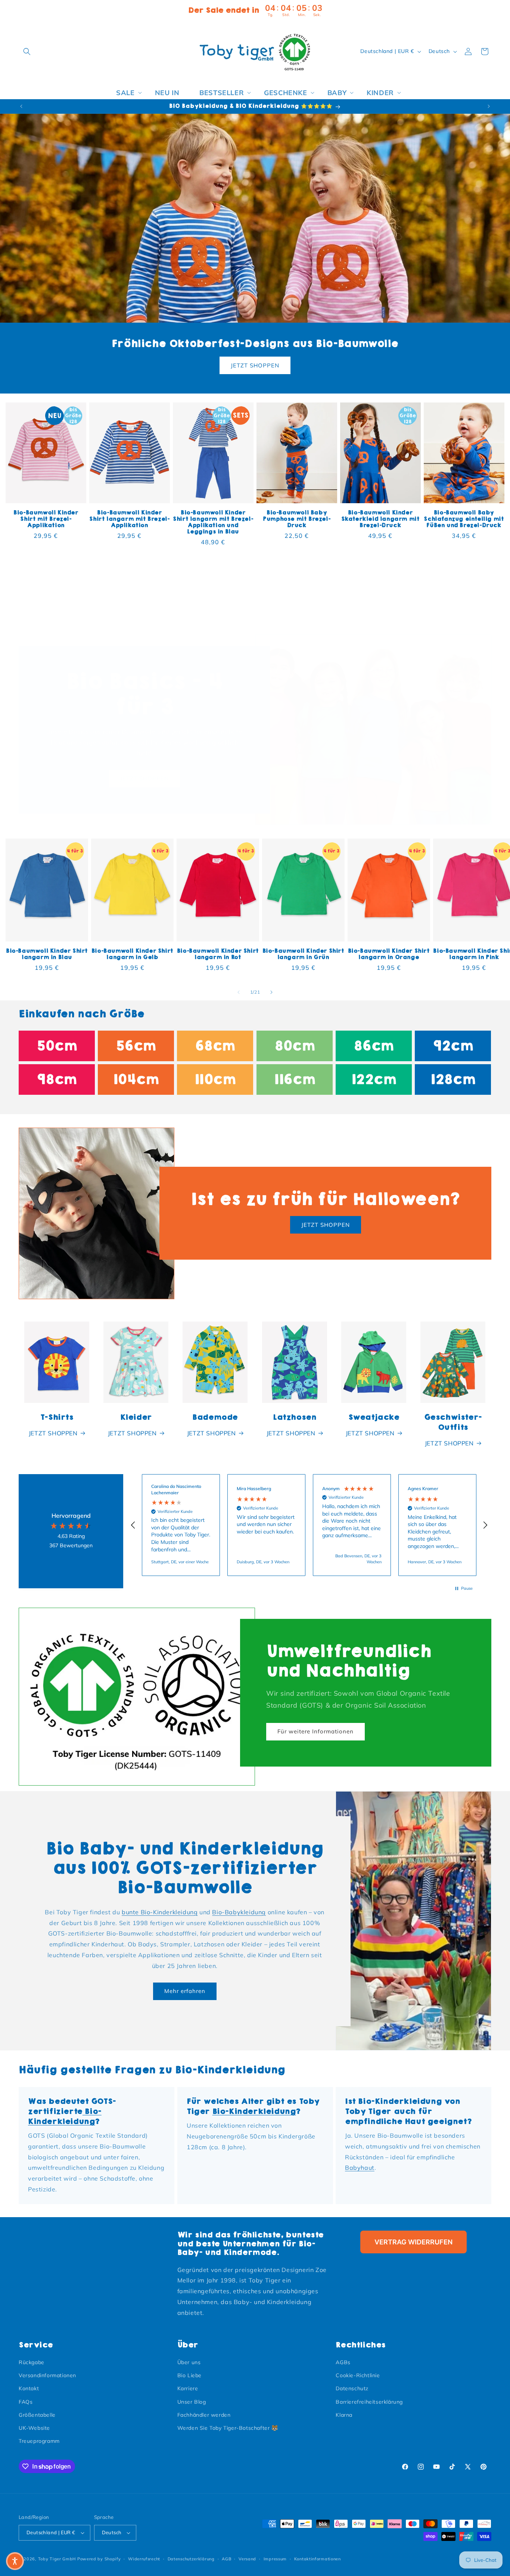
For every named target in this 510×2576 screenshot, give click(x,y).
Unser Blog (192, 2402)
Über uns (189, 2362)
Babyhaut (360, 2168)
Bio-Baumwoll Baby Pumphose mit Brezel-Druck (297, 519)
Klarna (344, 2415)
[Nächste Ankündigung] (489, 106)
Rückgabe (32, 2362)
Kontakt (29, 2388)
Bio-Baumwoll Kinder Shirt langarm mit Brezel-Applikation (129, 519)
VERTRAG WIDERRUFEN (413, 2242)
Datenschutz (352, 2388)
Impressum (275, 2559)
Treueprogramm (39, 2441)
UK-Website (34, 2428)
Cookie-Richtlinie (358, 2375)
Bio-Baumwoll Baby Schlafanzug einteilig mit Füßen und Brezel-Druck (464, 519)
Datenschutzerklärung (191, 2559)
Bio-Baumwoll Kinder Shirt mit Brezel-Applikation (46, 519)
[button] (27, 51)
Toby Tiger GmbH (57, 2559)
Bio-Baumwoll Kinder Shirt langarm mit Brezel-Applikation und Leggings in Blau (213, 522)
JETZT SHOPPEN (255, 365)
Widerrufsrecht (144, 2559)
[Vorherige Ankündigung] (21, 106)
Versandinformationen (47, 2375)
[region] (309, 1525)
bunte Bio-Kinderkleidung (160, 1912)
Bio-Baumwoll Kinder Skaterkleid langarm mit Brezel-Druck (380, 519)
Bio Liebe (189, 2375)
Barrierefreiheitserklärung (369, 2402)
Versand (247, 2559)
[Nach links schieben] (239, 992)
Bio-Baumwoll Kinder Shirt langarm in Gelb (132, 954)
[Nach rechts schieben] (271, 992)
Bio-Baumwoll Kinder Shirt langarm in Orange (389, 954)
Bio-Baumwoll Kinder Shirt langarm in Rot (218, 954)
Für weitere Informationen (315, 1731)
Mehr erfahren (185, 1991)
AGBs (343, 2362)
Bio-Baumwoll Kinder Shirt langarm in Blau (47, 954)
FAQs (26, 2402)
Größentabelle (37, 2415)
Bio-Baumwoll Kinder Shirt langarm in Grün (303, 954)
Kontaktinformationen (318, 2559)
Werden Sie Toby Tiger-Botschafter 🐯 (228, 2428)
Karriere (188, 2388)
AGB (226, 2559)
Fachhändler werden (204, 2415)
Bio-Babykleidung (239, 1912)
